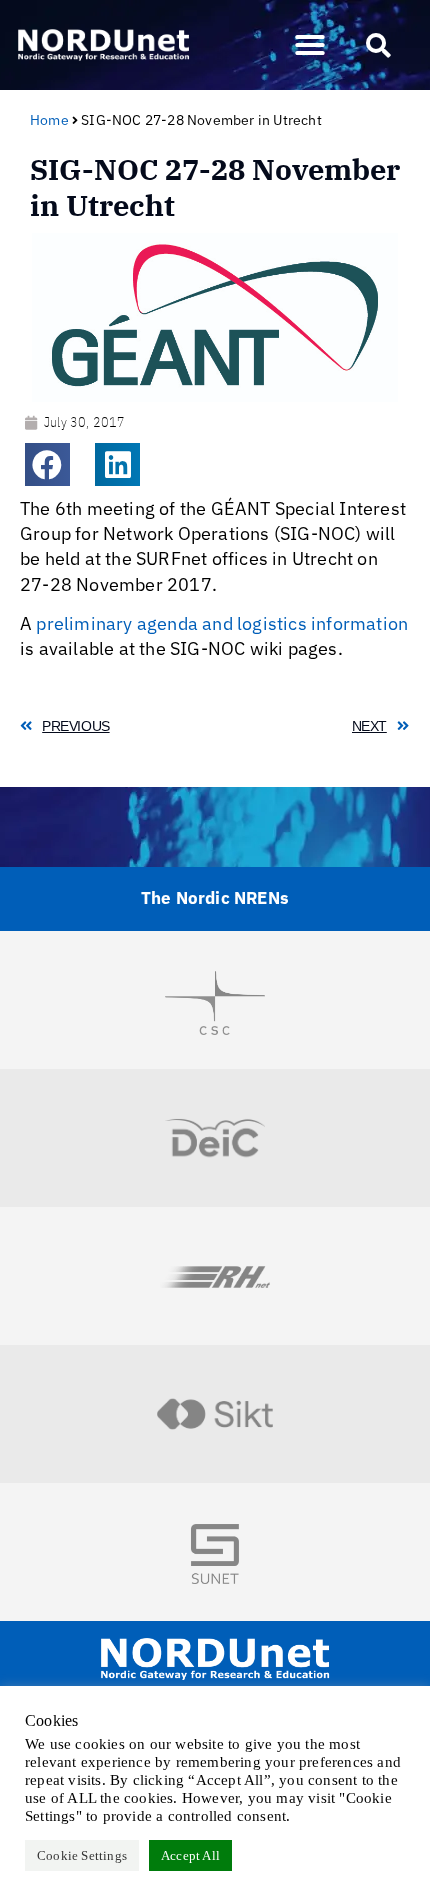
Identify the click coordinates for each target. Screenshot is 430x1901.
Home (49, 120)
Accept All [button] (190, 1855)
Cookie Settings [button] (82, 1855)
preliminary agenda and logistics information (222, 623)
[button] (310, 45)
